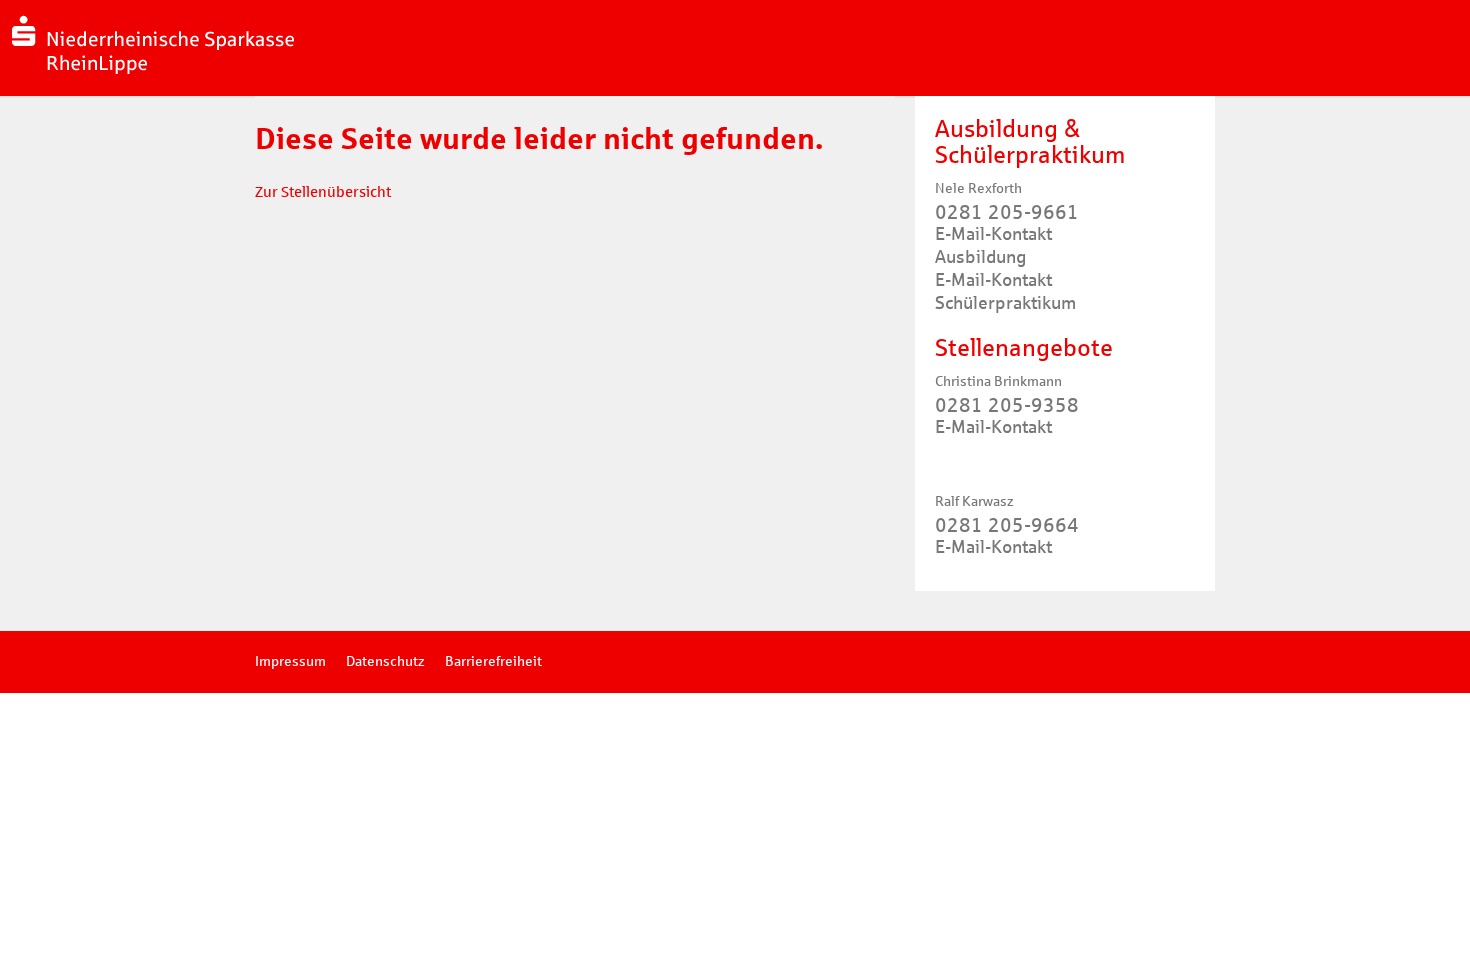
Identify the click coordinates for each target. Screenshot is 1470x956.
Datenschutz (385, 661)
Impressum (290, 661)
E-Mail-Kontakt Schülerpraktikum (1005, 291)
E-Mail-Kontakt (993, 427)
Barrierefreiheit (493, 661)
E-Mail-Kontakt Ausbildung (993, 245)
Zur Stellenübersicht (323, 192)
